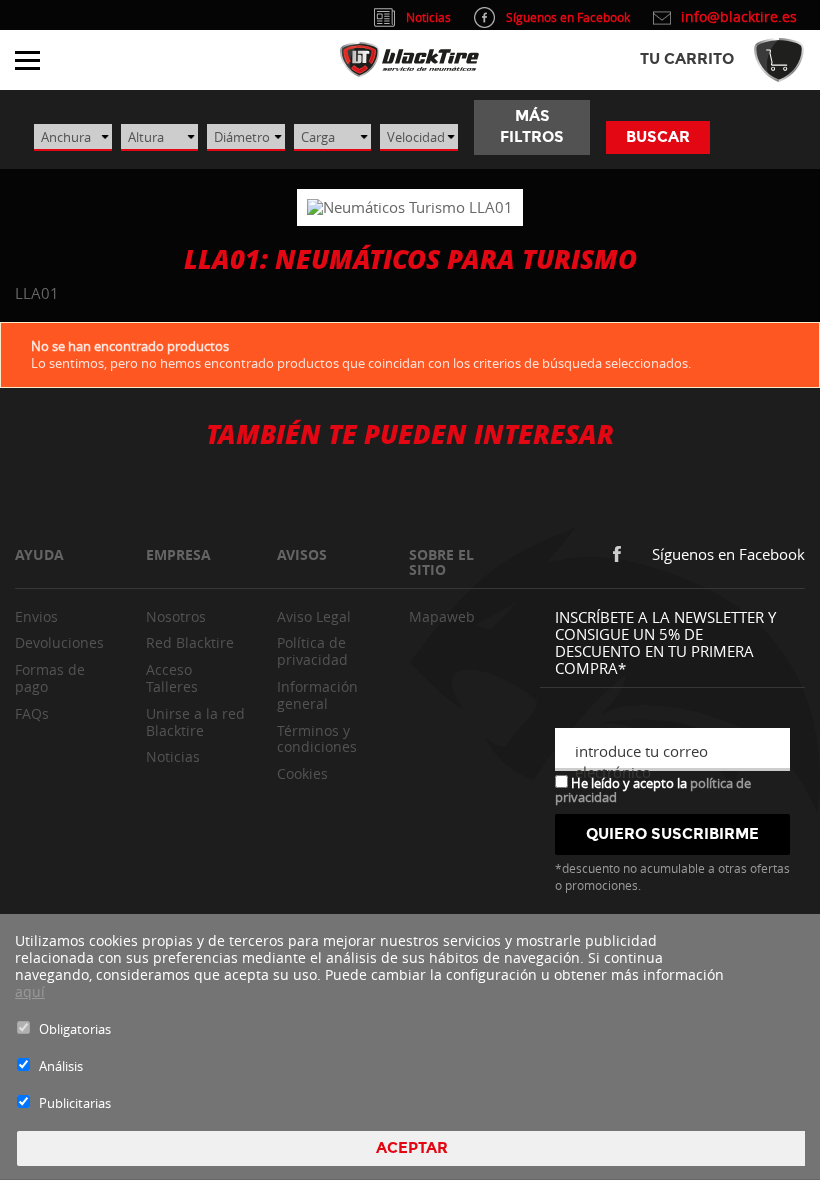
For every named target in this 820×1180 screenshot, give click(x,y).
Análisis (61, 1066)
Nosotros (176, 616)
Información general (317, 695)
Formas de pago (50, 678)
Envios (36, 616)
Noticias (173, 756)
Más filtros (532, 126)
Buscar (658, 137)
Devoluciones (59, 642)
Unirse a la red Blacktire (195, 722)
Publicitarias (75, 1103)
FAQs (32, 713)
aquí (30, 991)
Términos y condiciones (317, 739)
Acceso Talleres (172, 678)
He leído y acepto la (653, 789)
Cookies (302, 773)
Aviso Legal (314, 616)
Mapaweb (442, 616)
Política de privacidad (312, 651)
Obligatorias (75, 1029)
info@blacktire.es (739, 16)
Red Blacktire (190, 642)
